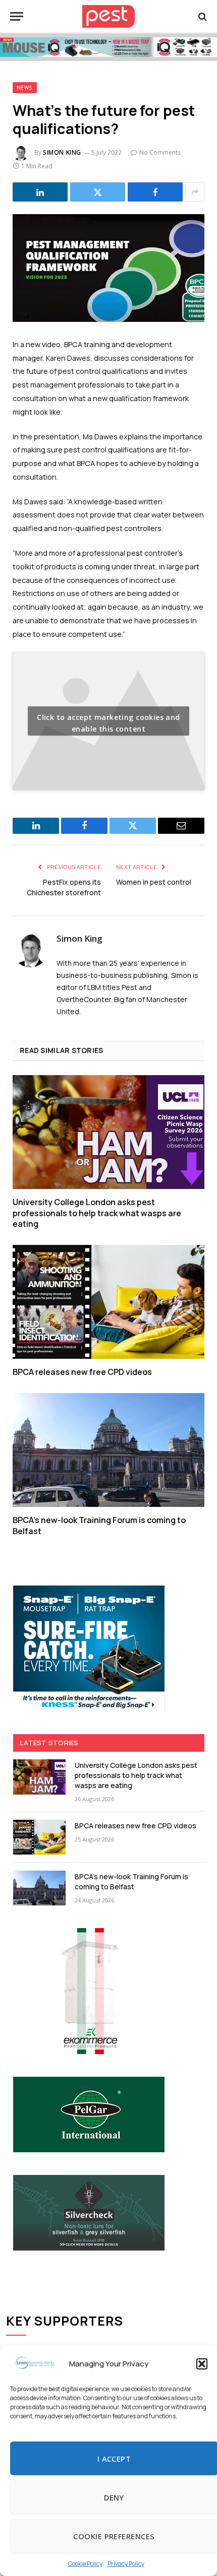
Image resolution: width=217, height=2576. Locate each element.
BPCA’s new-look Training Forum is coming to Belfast (99, 1526)
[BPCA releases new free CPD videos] (108, 1302)
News (25, 88)
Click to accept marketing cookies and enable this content (108, 723)
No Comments (160, 152)
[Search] (202, 16)
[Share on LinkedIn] (40, 192)
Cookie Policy (85, 2564)
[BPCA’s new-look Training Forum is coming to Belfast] (108, 1450)
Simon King (62, 152)
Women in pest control (154, 882)
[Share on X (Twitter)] (98, 192)
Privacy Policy (126, 2564)
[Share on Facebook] (155, 192)
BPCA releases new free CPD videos (82, 1372)
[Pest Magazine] (108, 16)
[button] (202, 2364)
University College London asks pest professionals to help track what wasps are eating (97, 1213)
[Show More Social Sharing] (195, 192)
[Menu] (17, 16)
